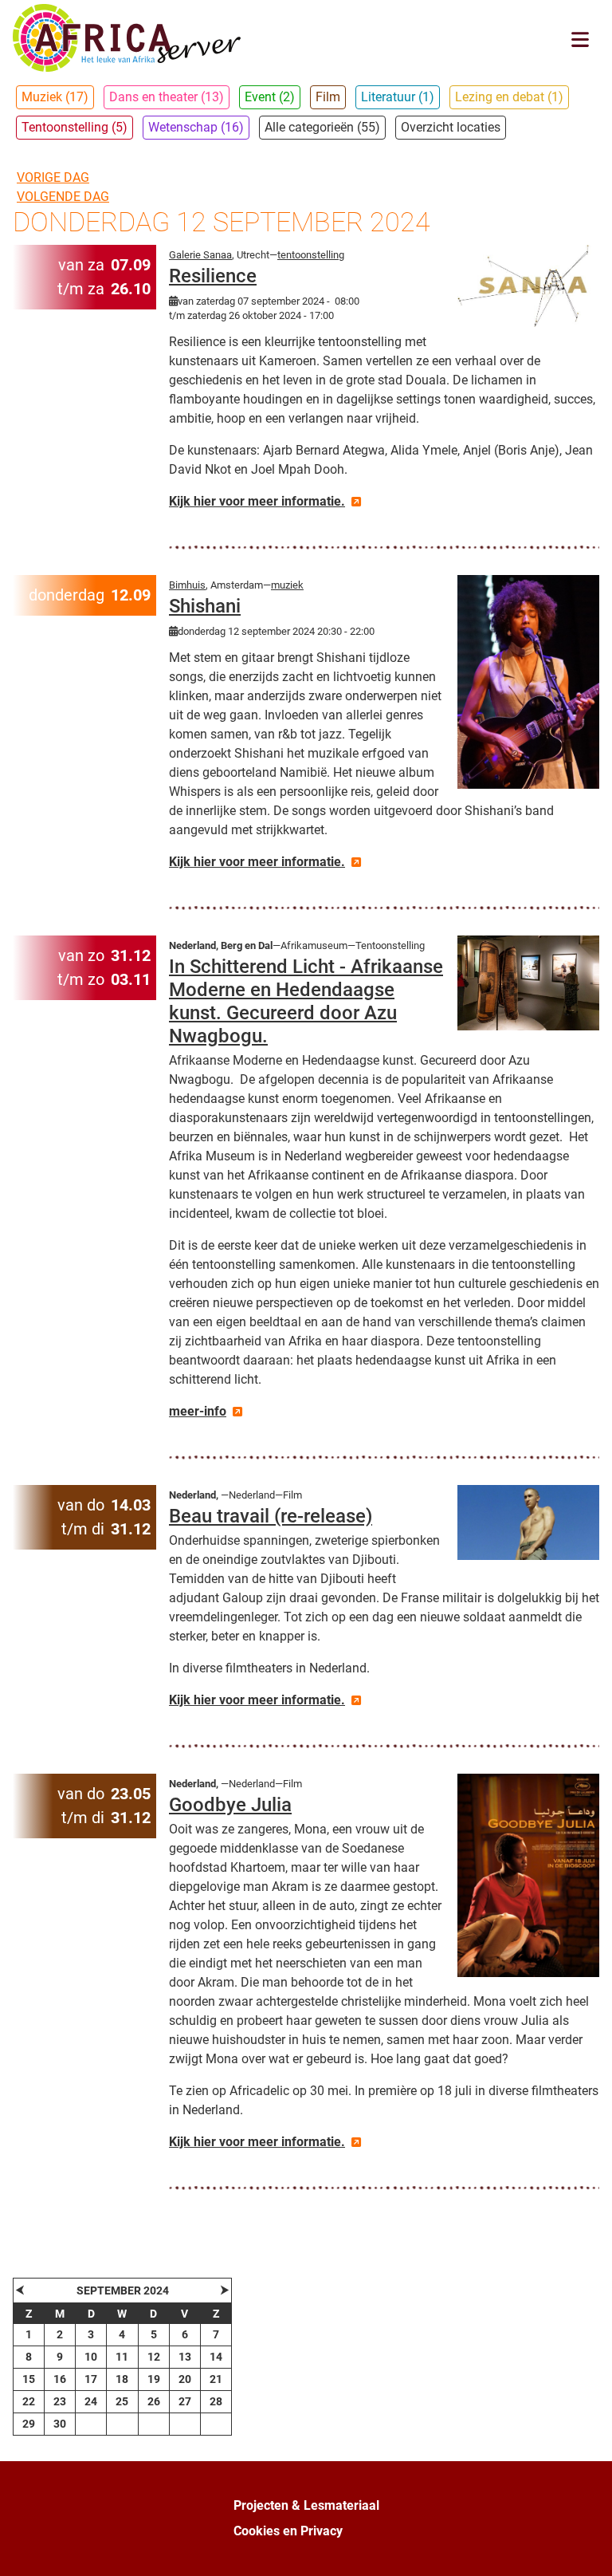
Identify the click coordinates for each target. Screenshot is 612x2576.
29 (29, 2424)
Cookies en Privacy (288, 2531)
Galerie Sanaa (200, 255)
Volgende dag (63, 197)
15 (29, 2379)
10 (91, 2357)
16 (60, 2379)
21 (216, 2379)
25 (122, 2401)
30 (60, 2424)
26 (154, 2401)
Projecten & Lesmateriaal (306, 2505)
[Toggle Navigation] (580, 39)
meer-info (198, 1411)
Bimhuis (187, 585)
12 (154, 2357)
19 (154, 2379)
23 (60, 2401)
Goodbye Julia (230, 1805)
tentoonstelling (311, 255)
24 (91, 2401)
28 (216, 2401)
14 (216, 2357)
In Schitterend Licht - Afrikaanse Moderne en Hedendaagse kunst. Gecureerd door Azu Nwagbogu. (306, 1001)
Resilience (213, 276)
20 (185, 2379)
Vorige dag (53, 177)
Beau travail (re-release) (271, 1516)
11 (122, 2357)
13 (185, 2357)
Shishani (205, 606)
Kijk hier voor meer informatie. (257, 501)
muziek (287, 585)
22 (29, 2401)
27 (185, 2401)
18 (122, 2379)
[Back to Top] (584, 2546)
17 (91, 2379)
